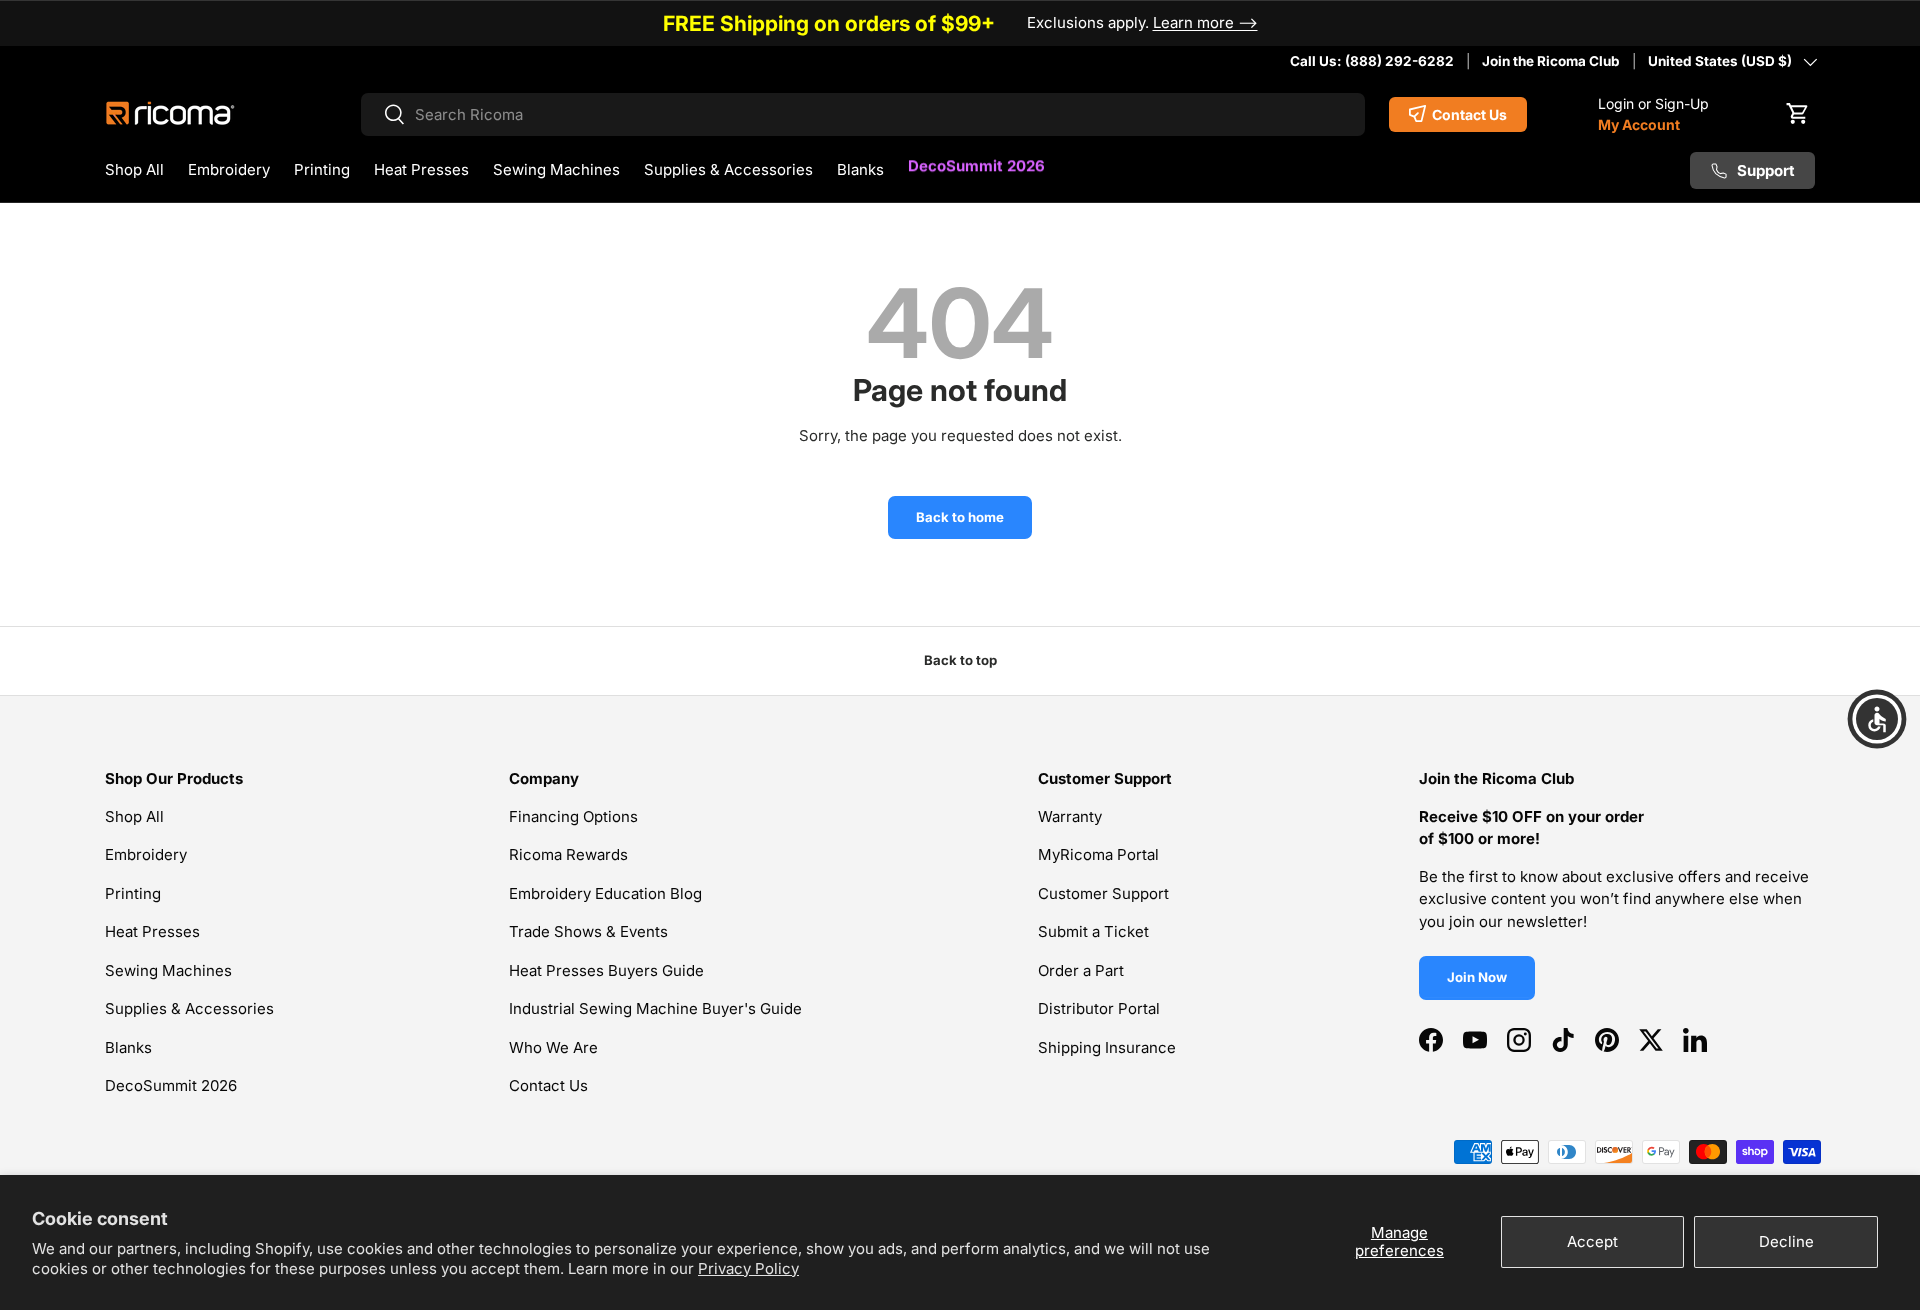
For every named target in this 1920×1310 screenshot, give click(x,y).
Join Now (1477, 977)
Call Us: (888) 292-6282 (1372, 61)
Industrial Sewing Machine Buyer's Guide (655, 1008)
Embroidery (229, 169)
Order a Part (1081, 970)
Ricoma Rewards (568, 854)
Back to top (960, 660)
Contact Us (548, 1085)
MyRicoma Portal (1098, 854)
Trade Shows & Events (588, 931)
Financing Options (573, 816)
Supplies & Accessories (728, 169)
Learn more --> (1205, 22)
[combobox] (862, 114)
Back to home (960, 517)
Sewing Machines (556, 169)
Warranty (1070, 816)
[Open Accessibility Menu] (1877, 719)
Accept (1592, 1241)
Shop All (134, 169)
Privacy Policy (748, 1268)
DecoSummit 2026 (976, 166)
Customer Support (1103, 893)
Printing (322, 169)
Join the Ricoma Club (1551, 61)
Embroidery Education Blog (605, 893)
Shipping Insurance (1107, 1047)
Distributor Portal (1099, 1008)
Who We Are (553, 1047)
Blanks (860, 169)
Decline (1786, 1241)
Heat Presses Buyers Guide (606, 970)
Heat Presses (421, 169)
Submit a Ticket (1093, 931)
